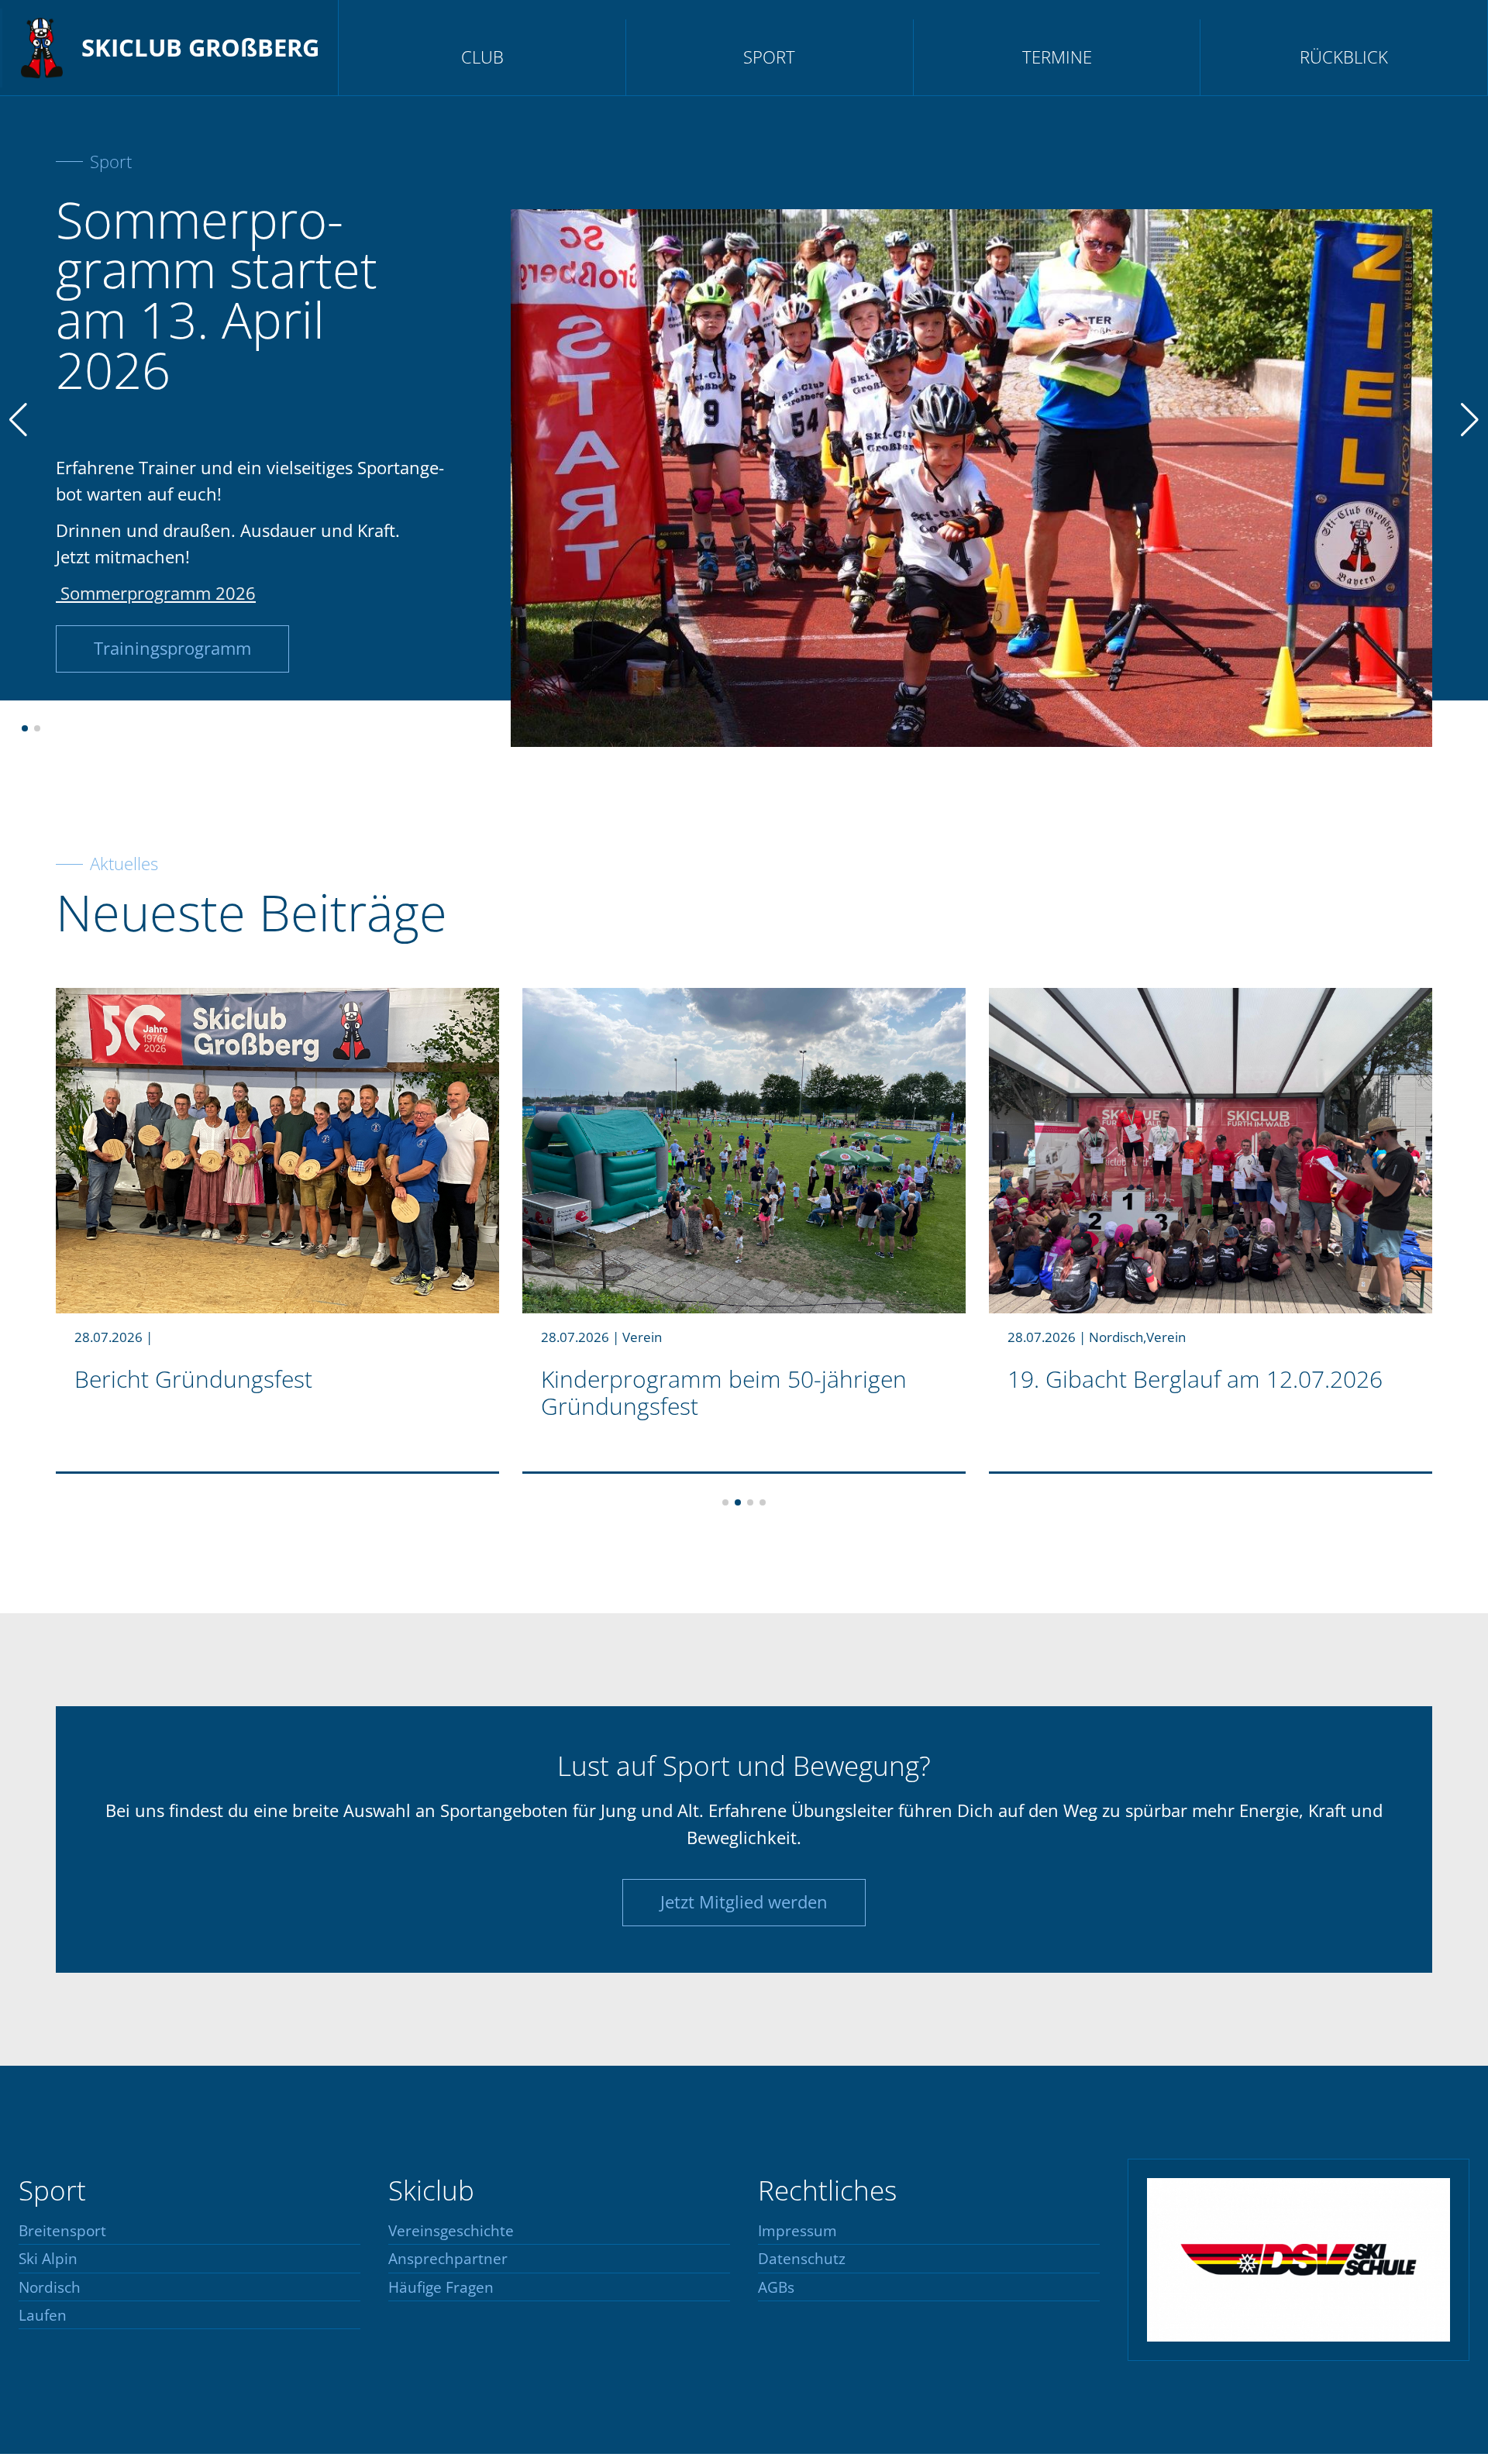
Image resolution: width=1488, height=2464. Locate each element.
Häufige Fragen (441, 2288)
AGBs (776, 2288)
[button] (25, 728)
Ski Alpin (48, 2259)
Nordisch (50, 2288)
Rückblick (1344, 57)
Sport (769, 57)
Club (482, 57)
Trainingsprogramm (172, 648)
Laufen (43, 2316)
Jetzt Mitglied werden (744, 1902)
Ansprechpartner (448, 2259)
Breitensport (62, 2231)
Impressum (797, 2231)
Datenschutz (802, 2259)
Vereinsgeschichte (451, 2231)
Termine (1057, 57)
